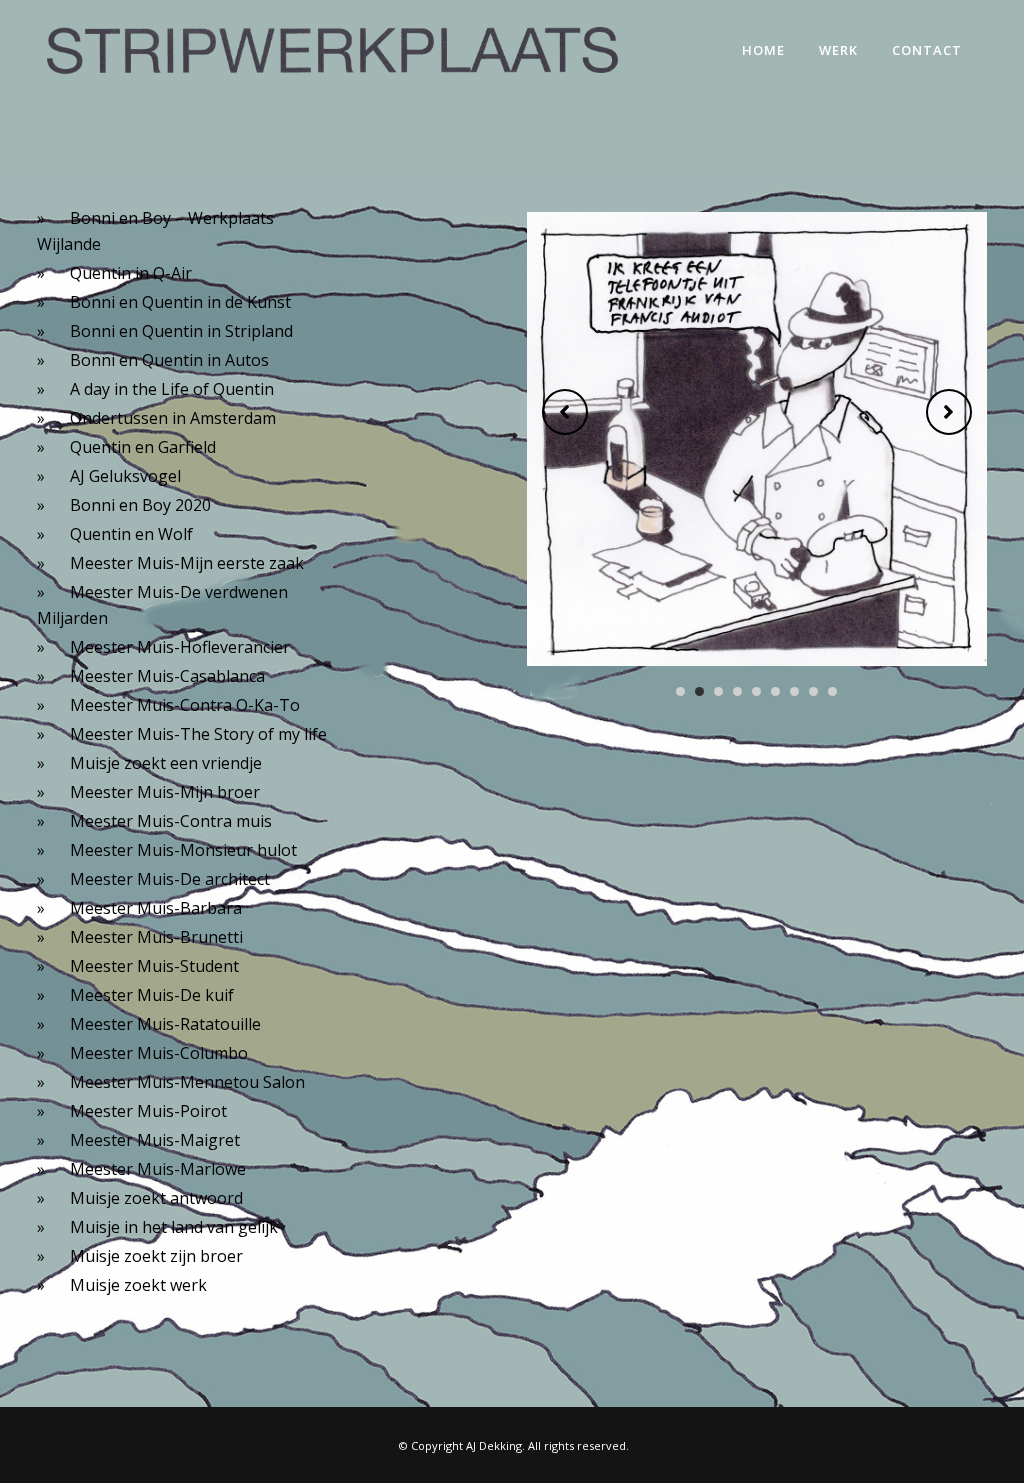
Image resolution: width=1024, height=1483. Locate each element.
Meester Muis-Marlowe (158, 1169)
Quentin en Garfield (143, 447)
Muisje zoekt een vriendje (166, 763)
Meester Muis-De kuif (152, 995)
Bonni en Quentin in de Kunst (180, 302)
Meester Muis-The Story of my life (198, 734)
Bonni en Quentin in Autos (169, 360)
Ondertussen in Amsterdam (173, 418)
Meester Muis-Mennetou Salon (187, 1082)
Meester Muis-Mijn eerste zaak (187, 563)
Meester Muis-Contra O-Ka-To (185, 705)
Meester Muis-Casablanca (167, 676)
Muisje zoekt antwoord (156, 1198)
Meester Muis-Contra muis (171, 821)
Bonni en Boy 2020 (140, 505)
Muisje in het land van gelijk (174, 1227)
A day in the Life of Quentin (172, 389)
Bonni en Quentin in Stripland (181, 331)
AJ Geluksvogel (125, 476)
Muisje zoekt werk (138, 1285)
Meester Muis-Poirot (148, 1111)
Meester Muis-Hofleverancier (180, 647)
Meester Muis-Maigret (155, 1140)
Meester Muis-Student (154, 966)
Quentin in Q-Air (131, 273)
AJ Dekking (494, 1445)
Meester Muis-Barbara (156, 908)
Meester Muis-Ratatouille (165, 1024)
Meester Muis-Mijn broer (165, 792)
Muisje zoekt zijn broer (156, 1256)
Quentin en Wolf (131, 534)
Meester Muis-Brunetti (156, 937)
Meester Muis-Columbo (159, 1053)
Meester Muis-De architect (170, 879)
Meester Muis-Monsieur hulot (183, 850)
